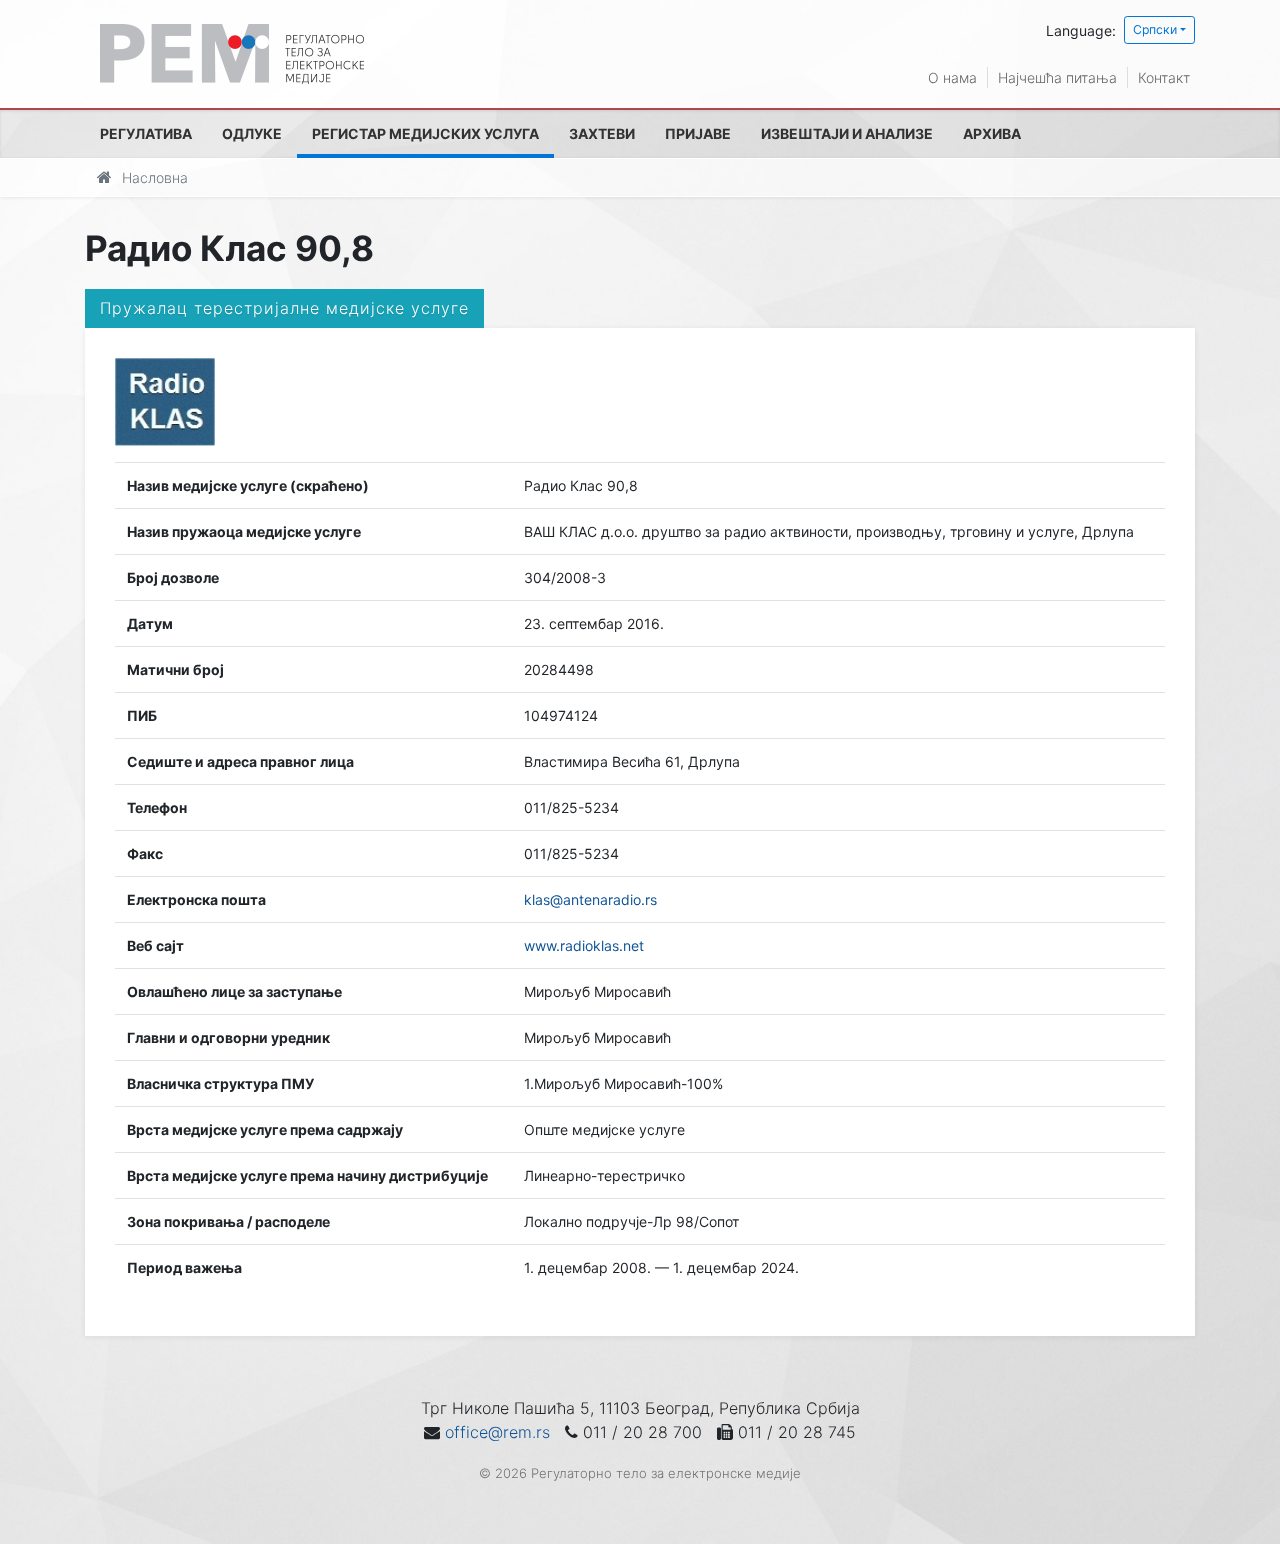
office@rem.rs (497, 1432)
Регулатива (146, 133)
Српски (1155, 29)
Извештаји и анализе (847, 133)
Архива (992, 133)
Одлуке (252, 133)
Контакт (1164, 77)
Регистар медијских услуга (425, 133)
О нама (952, 77)
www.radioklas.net (584, 945)
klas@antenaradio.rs (590, 899)
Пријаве (698, 133)
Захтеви (602, 133)
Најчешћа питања (1057, 77)
